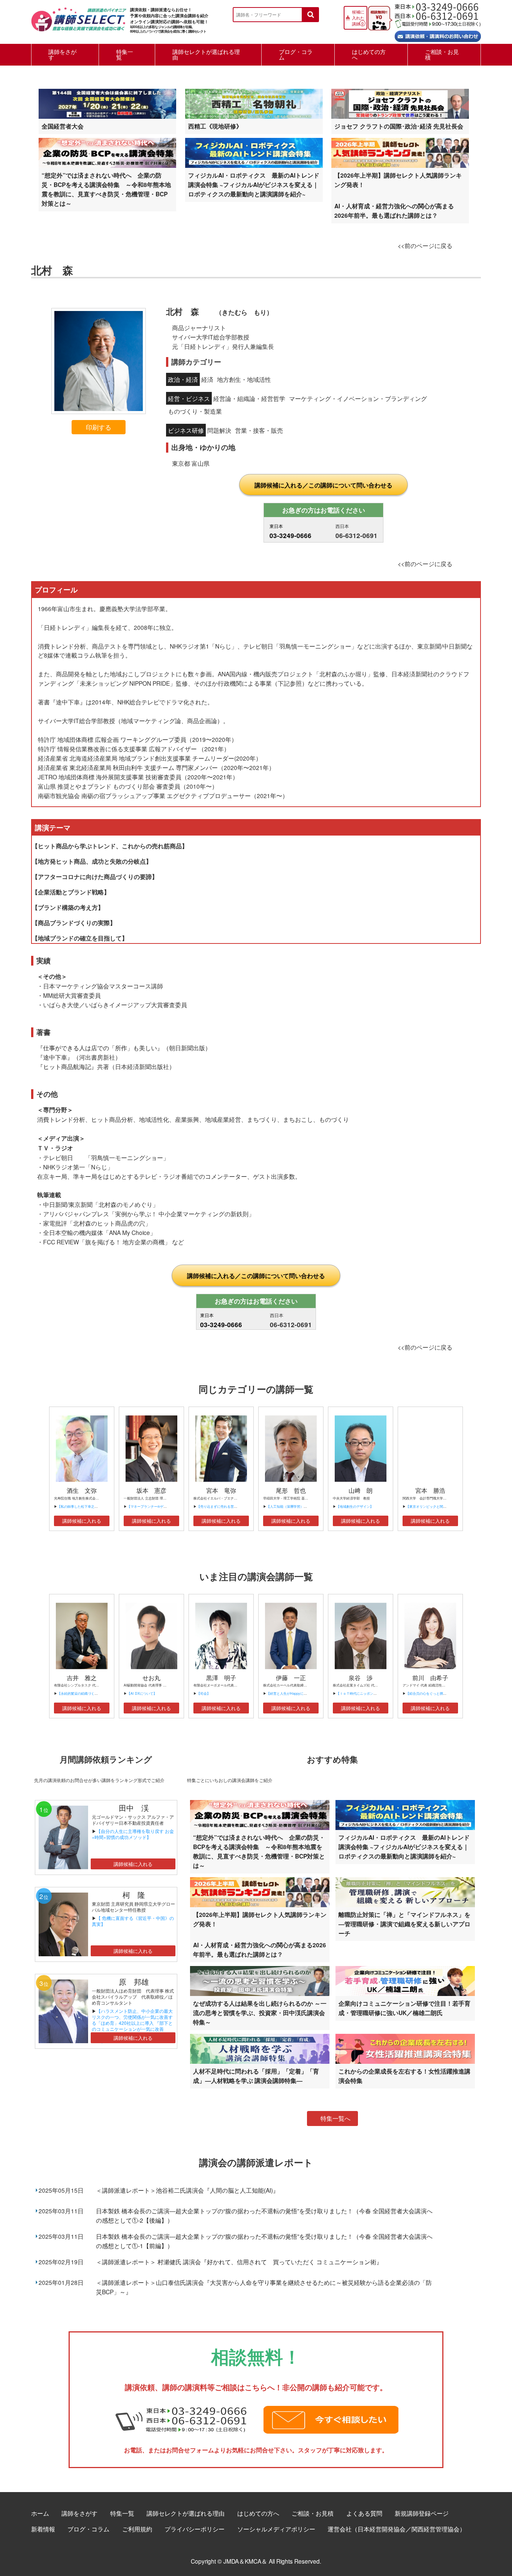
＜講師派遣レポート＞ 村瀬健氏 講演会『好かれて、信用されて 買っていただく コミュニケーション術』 (239, 2262)
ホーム (40, 2513)
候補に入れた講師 (358, 18)
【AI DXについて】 (142, 1693)
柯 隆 (138, 1895)
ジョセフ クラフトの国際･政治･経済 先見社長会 (399, 126)
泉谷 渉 (361, 1678)
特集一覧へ (335, 2118)
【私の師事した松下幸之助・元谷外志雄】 (89, 1506)
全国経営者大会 (63, 126)
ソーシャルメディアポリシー (276, 2529)
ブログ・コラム (296, 54)
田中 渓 (134, 1808)
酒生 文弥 (82, 1490)
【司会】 (204, 1693)
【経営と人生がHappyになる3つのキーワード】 (303, 1693)
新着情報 (43, 2529)
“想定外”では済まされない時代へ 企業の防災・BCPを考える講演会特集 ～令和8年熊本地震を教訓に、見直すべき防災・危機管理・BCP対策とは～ (106, 189)
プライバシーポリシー (195, 2529)
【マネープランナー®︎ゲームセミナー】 (157, 1506)
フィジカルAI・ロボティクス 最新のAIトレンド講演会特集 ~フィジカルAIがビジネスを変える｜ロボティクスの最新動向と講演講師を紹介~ (254, 185)
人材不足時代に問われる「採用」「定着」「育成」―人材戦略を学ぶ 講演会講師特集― (256, 2076)
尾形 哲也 (291, 1490)
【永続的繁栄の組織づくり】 (79, 1693)
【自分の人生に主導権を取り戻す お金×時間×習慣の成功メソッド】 (133, 1834)
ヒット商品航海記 (67, 1066)
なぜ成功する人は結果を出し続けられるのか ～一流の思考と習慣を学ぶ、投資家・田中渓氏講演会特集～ (260, 2013)
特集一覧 (125, 54)
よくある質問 (364, 2513)
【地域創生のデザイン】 (355, 1506)
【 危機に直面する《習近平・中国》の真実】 (133, 1921)
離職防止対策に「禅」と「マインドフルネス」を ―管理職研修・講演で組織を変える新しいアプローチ (404, 1924)
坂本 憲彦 (151, 1490)
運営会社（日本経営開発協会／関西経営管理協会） (397, 2529)
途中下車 (55, 1057)
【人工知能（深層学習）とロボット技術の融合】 (304, 1506)
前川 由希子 (430, 1678)
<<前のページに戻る (425, 245)
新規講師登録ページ (422, 2513)
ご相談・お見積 (442, 54)
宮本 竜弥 (221, 1490)
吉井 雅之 (82, 1678)
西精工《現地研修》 (215, 126)
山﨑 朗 (361, 1490)
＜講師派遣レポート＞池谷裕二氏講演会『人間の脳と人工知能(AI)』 (187, 2190)
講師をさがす (62, 54)
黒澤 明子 (221, 1678)
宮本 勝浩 (430, 1490)
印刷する (99, 427)
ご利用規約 (137, 2529)
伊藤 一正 (291, 1678)
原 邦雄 (134, 1982)
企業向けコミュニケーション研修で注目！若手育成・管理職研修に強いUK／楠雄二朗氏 (404, 2008)
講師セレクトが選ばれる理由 (206, 54)
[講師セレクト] (79, 23)
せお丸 (151, 1678)
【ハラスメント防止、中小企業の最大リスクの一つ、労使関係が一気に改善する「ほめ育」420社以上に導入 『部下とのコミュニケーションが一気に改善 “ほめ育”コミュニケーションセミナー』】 (132, 2026)
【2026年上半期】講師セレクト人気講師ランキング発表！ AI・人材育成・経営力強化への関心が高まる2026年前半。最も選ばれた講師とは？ (398, 195)
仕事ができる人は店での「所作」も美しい (100, 1048)
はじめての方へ (369, 54)
